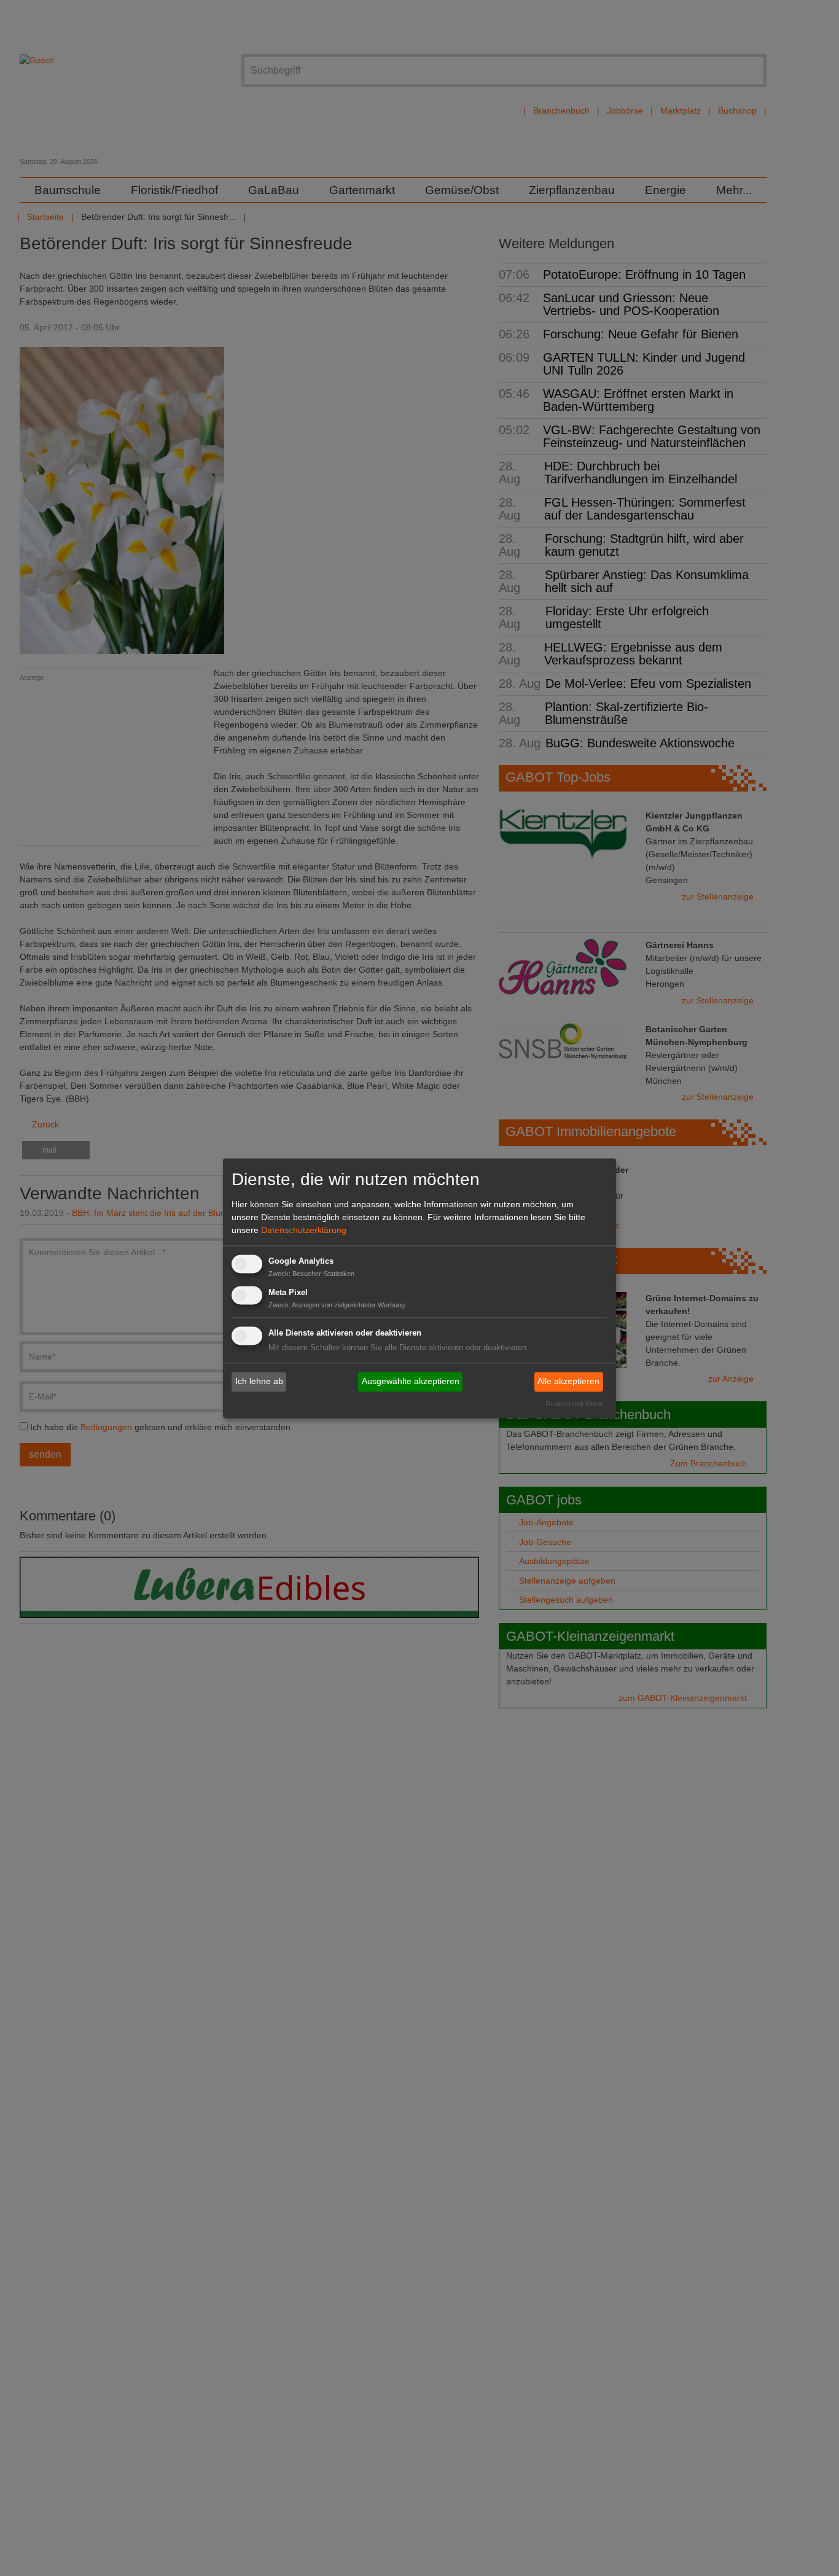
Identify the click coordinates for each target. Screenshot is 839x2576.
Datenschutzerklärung (304, 1231)
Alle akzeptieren (568, 1382)
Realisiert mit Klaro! (574, 1404)
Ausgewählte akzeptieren (411, 1382)
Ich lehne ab (259, 1382)
